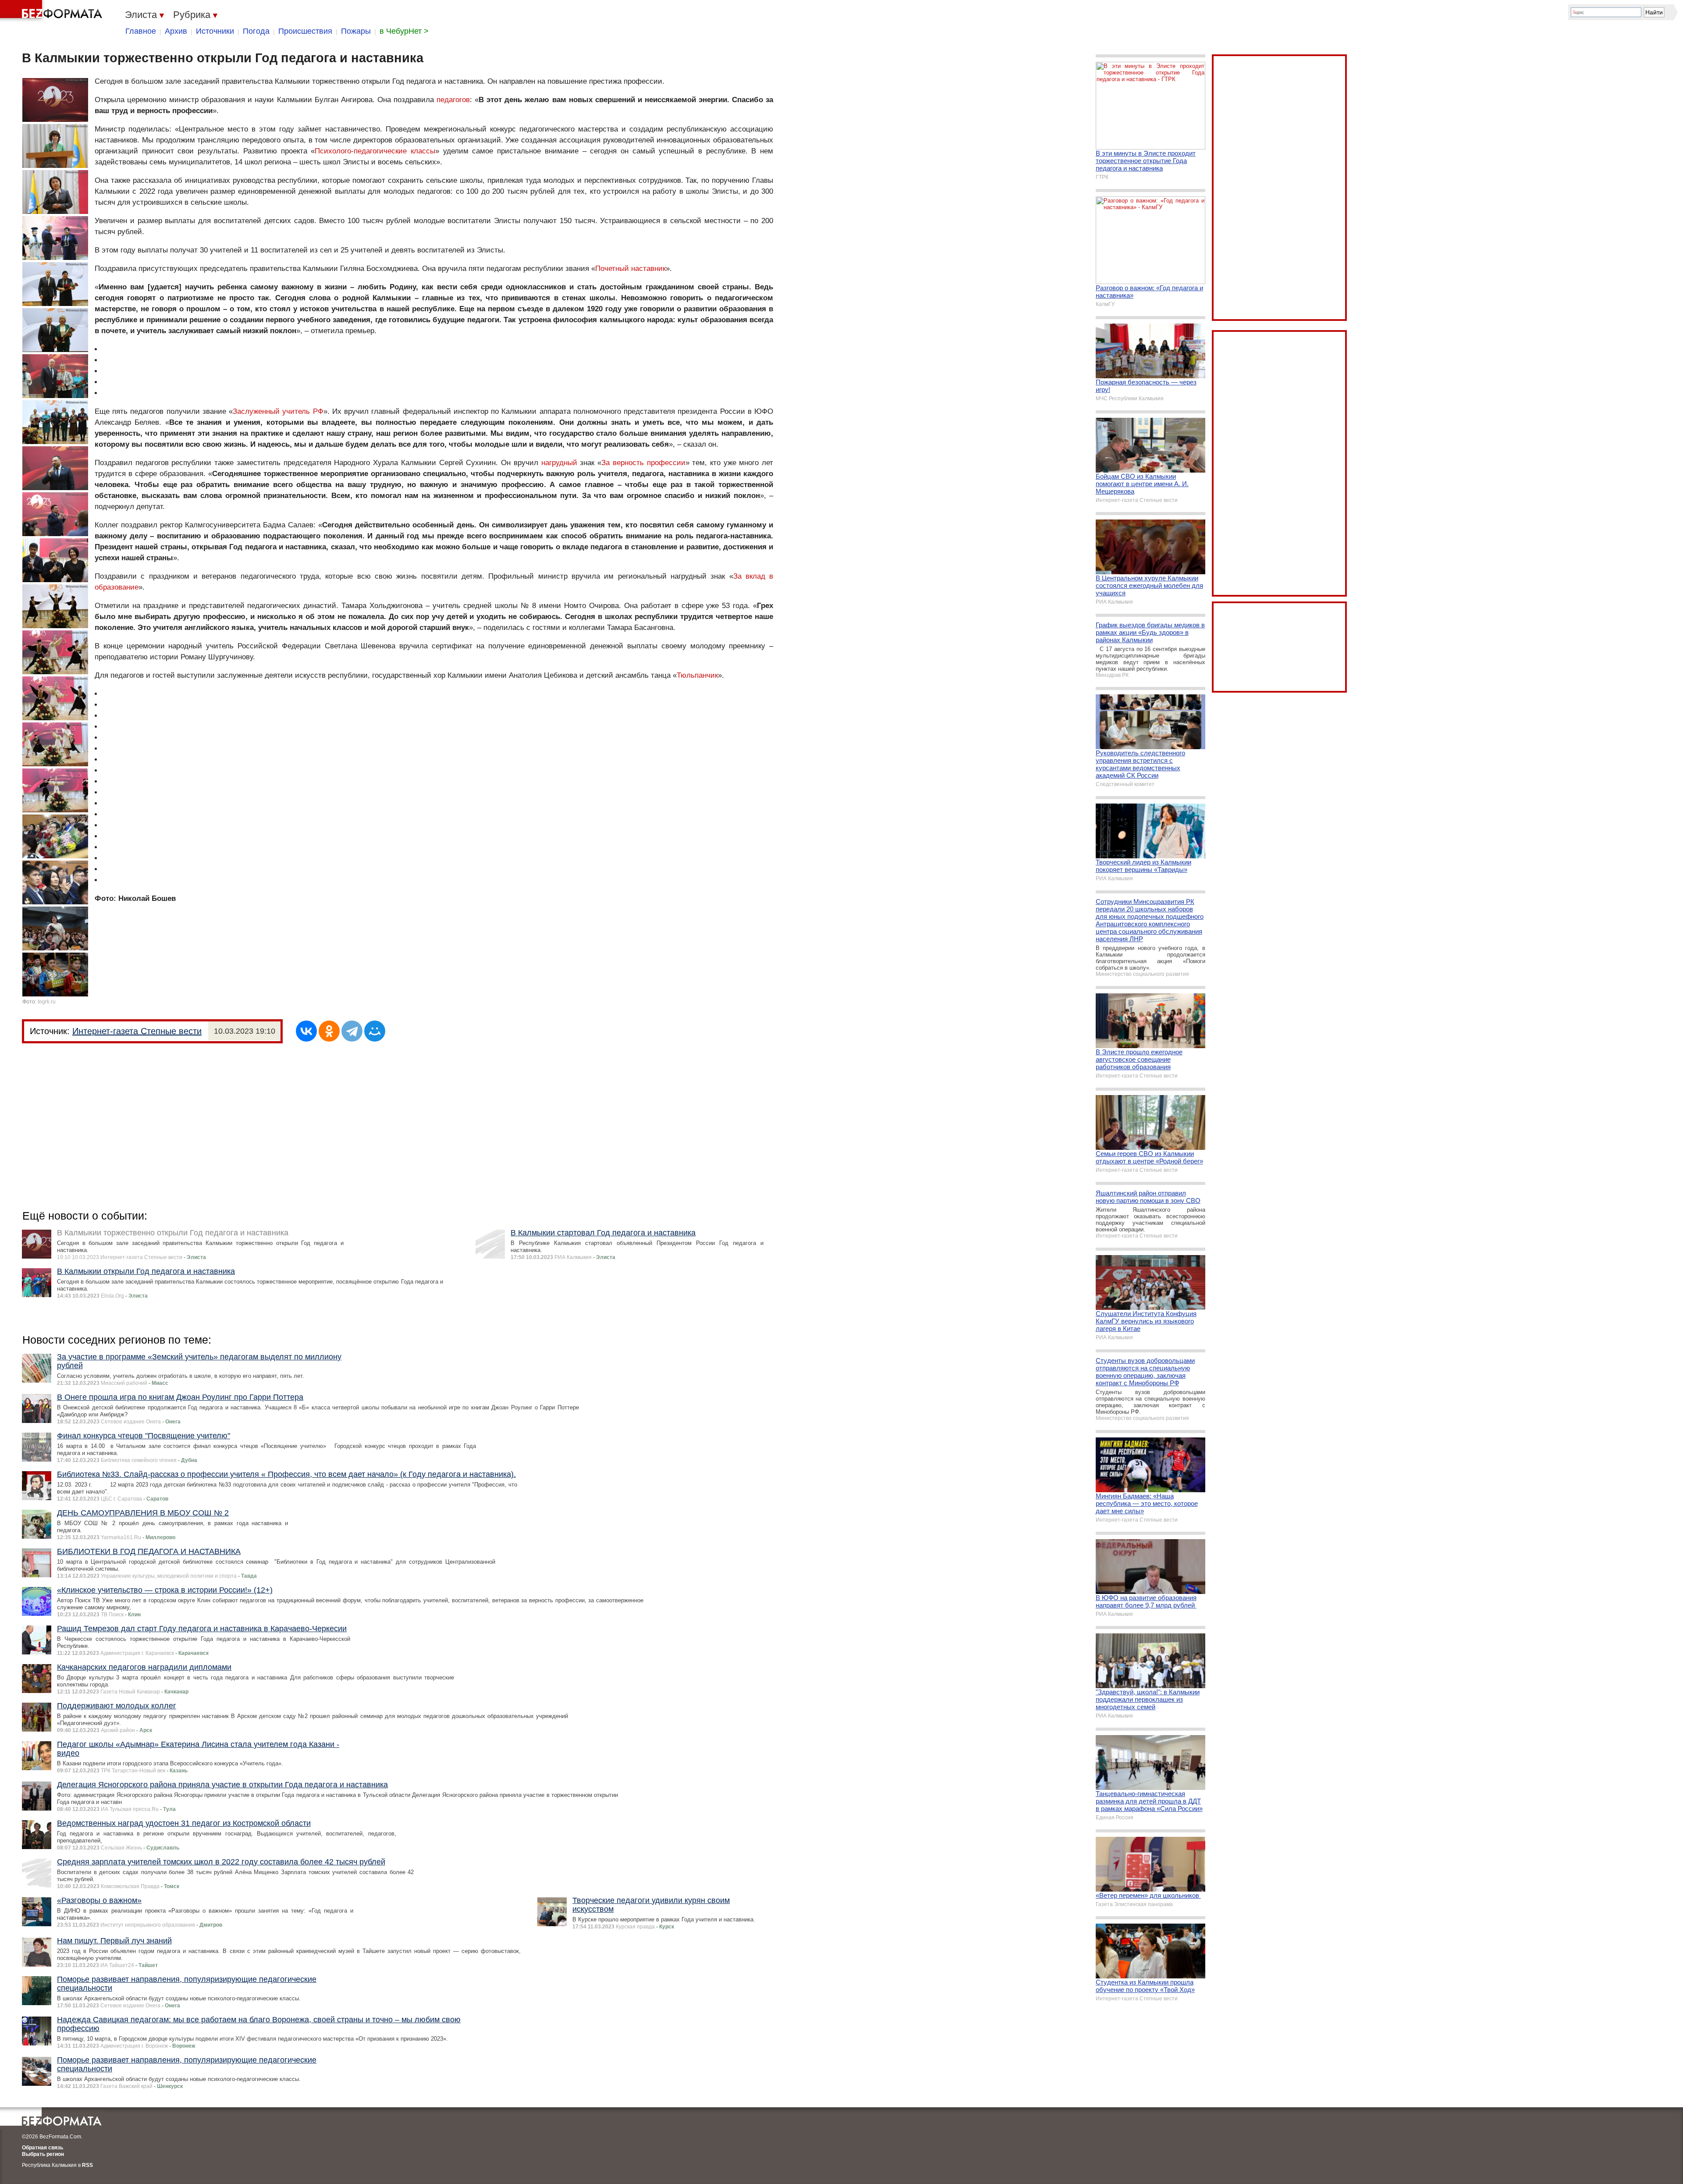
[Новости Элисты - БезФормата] (53, 11)
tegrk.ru (47, 1002)
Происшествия (305, 31)
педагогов (453, 100)
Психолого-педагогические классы (375, 151)
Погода (256, 31)
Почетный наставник (630, 269)
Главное (141, 31)
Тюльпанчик (697, 675)
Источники (215, 31)
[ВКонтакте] (306, 1031)
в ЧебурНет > (404, 31)
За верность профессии (643, 463)
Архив (176, 31)
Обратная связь (43, 2148)
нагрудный (559, 463)
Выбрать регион (43, 2154)
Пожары (356, 31)
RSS (87, 2165)
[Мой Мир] (375, 1031)
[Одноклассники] (329, 1031)
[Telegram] (352, 1031)
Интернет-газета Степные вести (137, 1031)
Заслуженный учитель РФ (278, 411)
